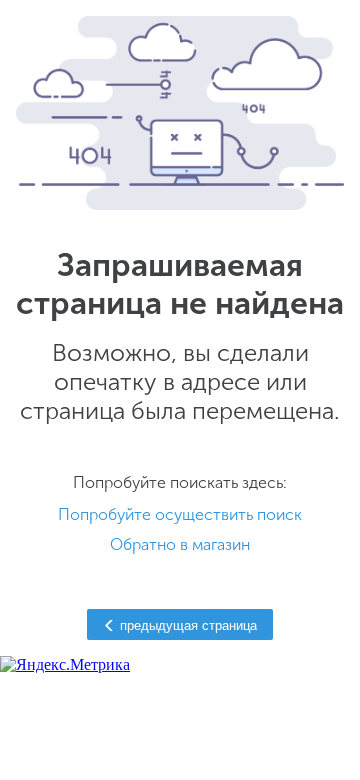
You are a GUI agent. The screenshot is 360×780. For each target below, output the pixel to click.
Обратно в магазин (180, 544)
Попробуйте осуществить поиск (180, 514)
